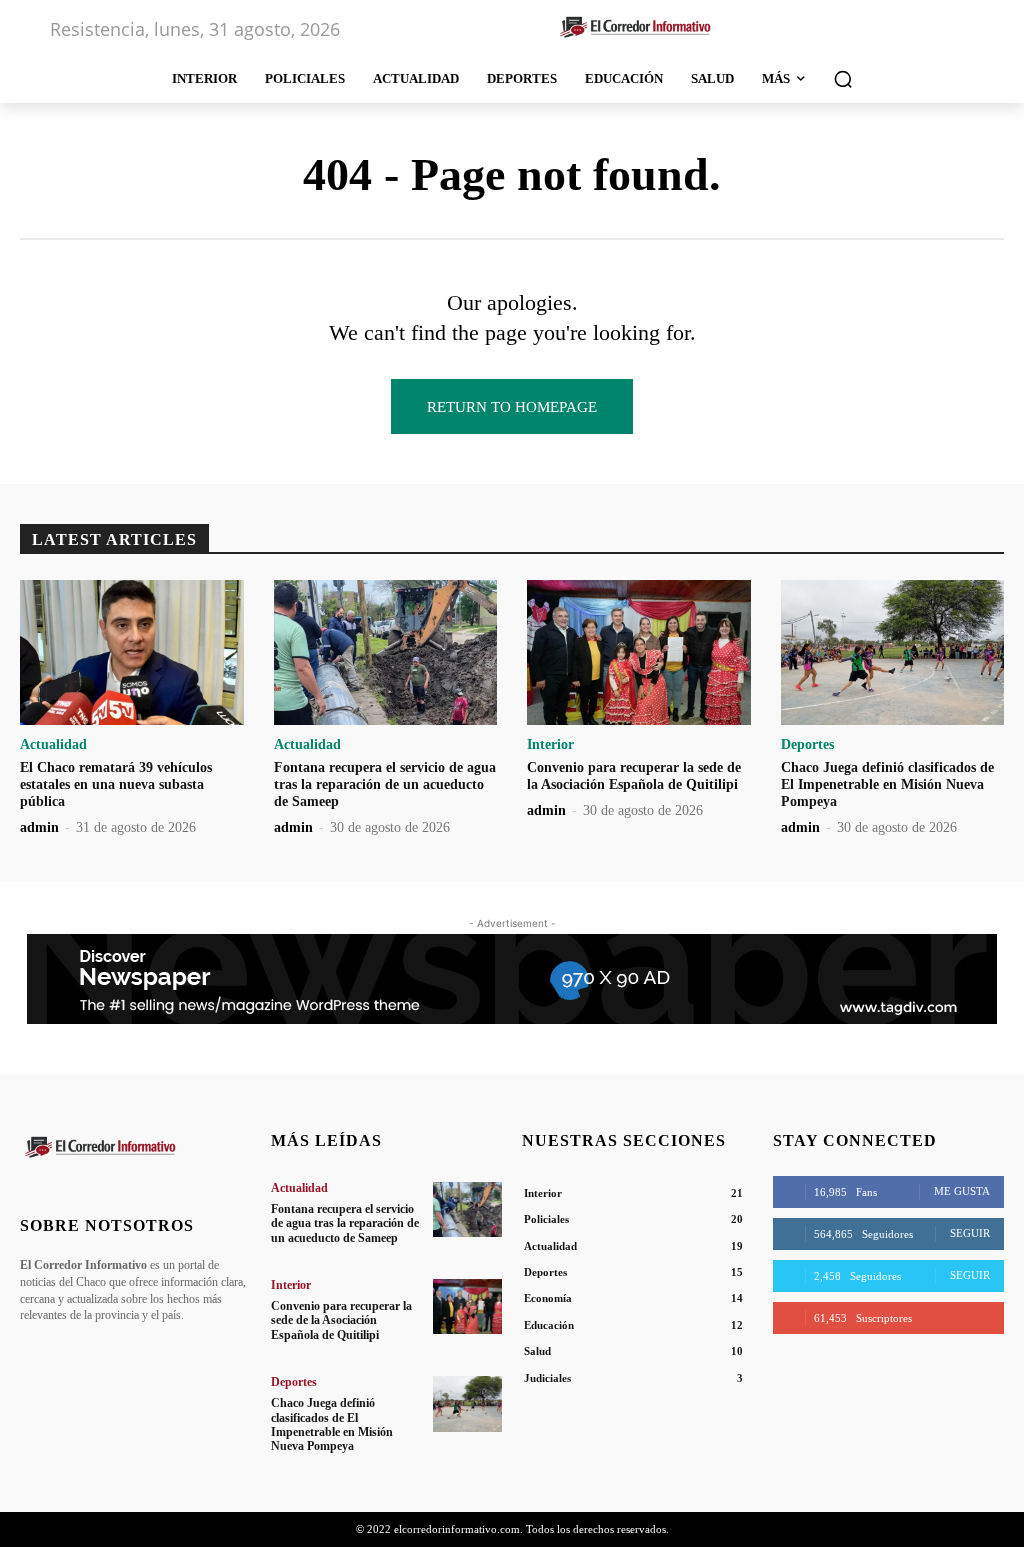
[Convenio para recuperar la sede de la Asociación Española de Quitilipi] (639, 652)
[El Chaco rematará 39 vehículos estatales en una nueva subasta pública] (132, 652)
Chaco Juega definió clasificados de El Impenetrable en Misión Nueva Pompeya (887, 784)
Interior (550, 745)
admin (39, 827)
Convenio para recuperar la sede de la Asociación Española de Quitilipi (634, 776)
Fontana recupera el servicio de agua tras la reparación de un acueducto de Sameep (385, 784)
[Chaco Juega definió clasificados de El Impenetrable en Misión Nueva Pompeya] (893, 652)
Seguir (970, 1233)
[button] (843, 79)
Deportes (807, 745)
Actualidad (53, 745)
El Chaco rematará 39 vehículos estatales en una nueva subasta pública (116, 784)
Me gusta (962, 1191)
